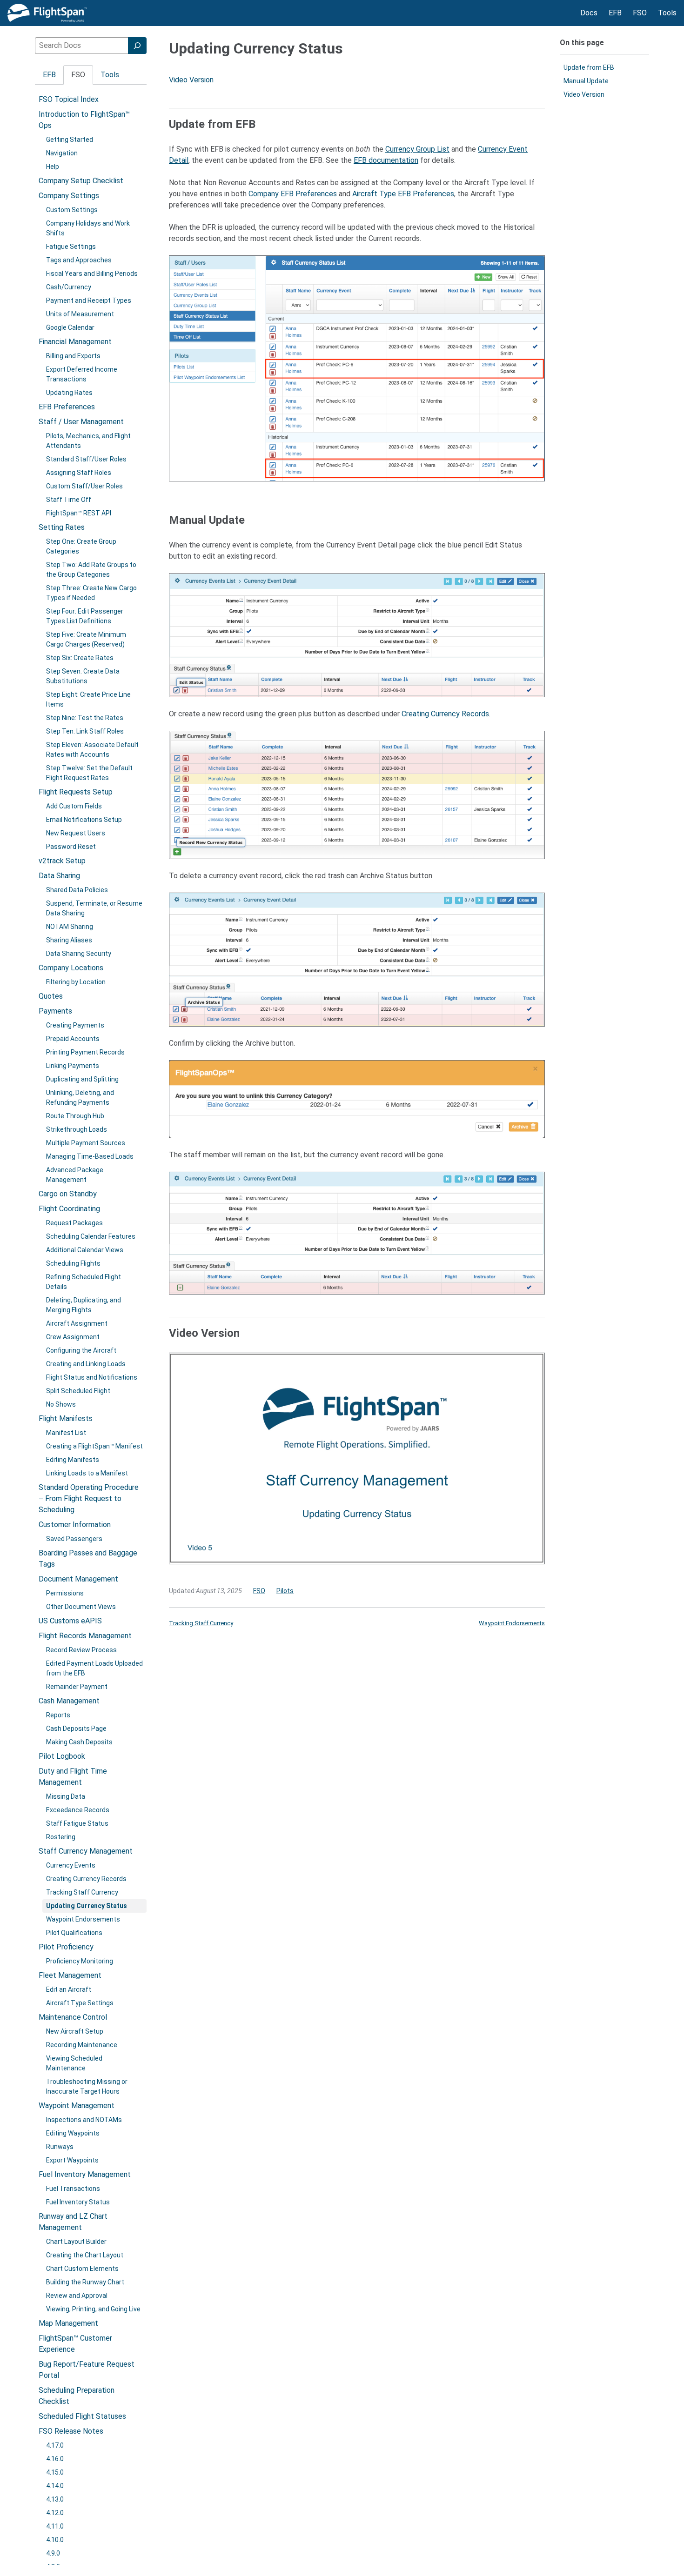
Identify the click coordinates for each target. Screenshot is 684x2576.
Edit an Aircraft (69, 1989)
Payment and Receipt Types (89, 300)
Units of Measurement (80, 314)
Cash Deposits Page (76, 1728)
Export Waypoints (72, 2160)
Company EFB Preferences (293, 194)
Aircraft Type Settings (80, 2003)
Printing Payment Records (85, 1052)
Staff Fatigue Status (77, 1823)
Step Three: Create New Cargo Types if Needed (91, 593)
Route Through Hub (75, 1116)
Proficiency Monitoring (80, 1961)
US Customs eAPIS (70, 1621)
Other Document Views (81, 1607)
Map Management (68, 2323)
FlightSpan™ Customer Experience (75, 2344)
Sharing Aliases (69, 940)
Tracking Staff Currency (82, 1892)
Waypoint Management (77, 2106)
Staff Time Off (69, 500)
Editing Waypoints (73, 2133)
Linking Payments (73, 1066)
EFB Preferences (67, 407)
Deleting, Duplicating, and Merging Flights (84, 1305)
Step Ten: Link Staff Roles (85, 731)
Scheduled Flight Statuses (82, 2416)
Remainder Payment (77, 1687)
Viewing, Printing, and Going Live (93, 2309)
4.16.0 (55, 2459)
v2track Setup (62, 861)
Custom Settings (72, 210)
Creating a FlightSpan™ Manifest (94, 1446)
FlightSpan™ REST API (79, 513)
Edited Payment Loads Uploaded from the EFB (94, 1668)
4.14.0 (55, 2486)
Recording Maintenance (82, 2045)
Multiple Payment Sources (86, 1143)
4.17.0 (55, 2445)
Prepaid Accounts (73, 1039)
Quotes (51, 996)
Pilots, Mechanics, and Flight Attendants (88, 441)
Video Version (191, 80)
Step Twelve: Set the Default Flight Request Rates (89, 773)
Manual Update (586, 81)
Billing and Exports (73, 356)
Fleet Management (70, 1975)
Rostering (61, 1837)
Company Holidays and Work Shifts (88, 228)
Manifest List (66, 1433)
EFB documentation (386, 160)
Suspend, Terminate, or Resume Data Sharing (94, 908)
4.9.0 (53, 2553)
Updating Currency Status (87, 1906)
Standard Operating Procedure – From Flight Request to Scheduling (89, 1498)
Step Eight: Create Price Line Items (88, 699)
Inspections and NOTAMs (84, 2120)
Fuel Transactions (73, 2189)
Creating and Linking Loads (86, 1364)
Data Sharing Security (79, 954)
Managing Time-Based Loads (90, 1156)
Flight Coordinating (69, 1209)
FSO (259, 1591)
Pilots (285, 1591)
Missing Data (66, 1796)
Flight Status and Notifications (92, 1377)
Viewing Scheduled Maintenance (74, 2063)
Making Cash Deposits (79, 1742)
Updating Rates (69, 393)
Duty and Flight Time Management (73, 1777)
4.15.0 (55, 2472)
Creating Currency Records (86, 1879)
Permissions (65, 1593)
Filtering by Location (76, 982)
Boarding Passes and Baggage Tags (88, 1558)
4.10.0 (55, 2540)
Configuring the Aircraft (81, 1350)
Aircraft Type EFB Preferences (403, 194)
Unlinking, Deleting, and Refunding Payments (80, 1098)
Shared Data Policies (77, 890)
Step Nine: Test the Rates (85, 718)
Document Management (78, 1579)
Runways (60, 2147)
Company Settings (69, 196)
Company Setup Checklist (81, 181)
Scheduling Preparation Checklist (77, 2396)
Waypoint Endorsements (83, 1919)
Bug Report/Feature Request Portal (87, 2370)
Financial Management (75, 342)
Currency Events (71, 1865)
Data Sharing (59, 876)
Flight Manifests (66, 1418)
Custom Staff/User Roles (84, 486)
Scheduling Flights (73, 1263)
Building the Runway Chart (85, 2282)
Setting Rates (62, 527)
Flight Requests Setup (76, 792)
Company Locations (71, 968)
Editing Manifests (73, 1460)
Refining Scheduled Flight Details (84, 1282)
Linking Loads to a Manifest (87, 1473)
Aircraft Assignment (77, 1323)
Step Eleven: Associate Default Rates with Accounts (92, 750)
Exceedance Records (78, 1810)
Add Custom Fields (74, 806)
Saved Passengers (74, 1539)
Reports (58, 1715)
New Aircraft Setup (75, 2031)
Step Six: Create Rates (80, 658)
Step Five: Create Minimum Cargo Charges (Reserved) (86, 639)
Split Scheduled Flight (78, 1391)
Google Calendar (70, 327)
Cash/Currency (69, 287)
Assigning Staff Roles (79, 473)
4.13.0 (55, 2499)
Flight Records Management (85, 1636)
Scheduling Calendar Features (91, 1236)
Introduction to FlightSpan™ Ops (84, 120)
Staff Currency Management (86, 1851)
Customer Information (75, 1525)
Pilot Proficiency (66, 1947)
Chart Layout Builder (76, 2242)
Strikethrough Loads (77, 1129)
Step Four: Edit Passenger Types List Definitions (85, 616)
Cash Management (69, 1701)
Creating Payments (75, 1025)
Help (53, 167)
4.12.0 (55, 2513)
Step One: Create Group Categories (81, 546)
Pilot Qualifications (74, 1933)
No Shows (61, 1404)
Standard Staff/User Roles (86, 459)
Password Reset (71, 847)
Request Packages (74, 1223)
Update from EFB (589, 67)
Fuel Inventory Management (85, 2174)
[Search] (137, 46)
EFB (49, 75)
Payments (55, 1011)
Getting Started (70, 140)
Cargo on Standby (68, 1194)
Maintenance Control (73, 2017)
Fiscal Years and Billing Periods (92, 274)
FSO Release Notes (71, 2431)
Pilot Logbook (62, 1756)
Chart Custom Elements (82, 2269)
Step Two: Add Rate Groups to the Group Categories (91, 570)
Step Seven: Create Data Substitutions (83, 676)
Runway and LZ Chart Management (73, 2222)
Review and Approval (77, 2296)
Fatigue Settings (71, 247)
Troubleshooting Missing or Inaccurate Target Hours (87, 2086)
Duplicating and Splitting (82, 1079)
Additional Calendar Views (85, 1250)
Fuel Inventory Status (78, 2202)
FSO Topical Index (69, 99)
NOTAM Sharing (70, 927)
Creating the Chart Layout (85, 2255)
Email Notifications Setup (84, 820)
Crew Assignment (73, 1337)
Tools (110, 75)
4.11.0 (55, 2526)
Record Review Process (81, 1650)
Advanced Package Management (75, 1175)
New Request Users (76, 833)
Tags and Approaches (79, 260)
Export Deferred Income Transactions (82, 374)
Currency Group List (417, 149)
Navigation (62, 153)
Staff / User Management (81, 422)
